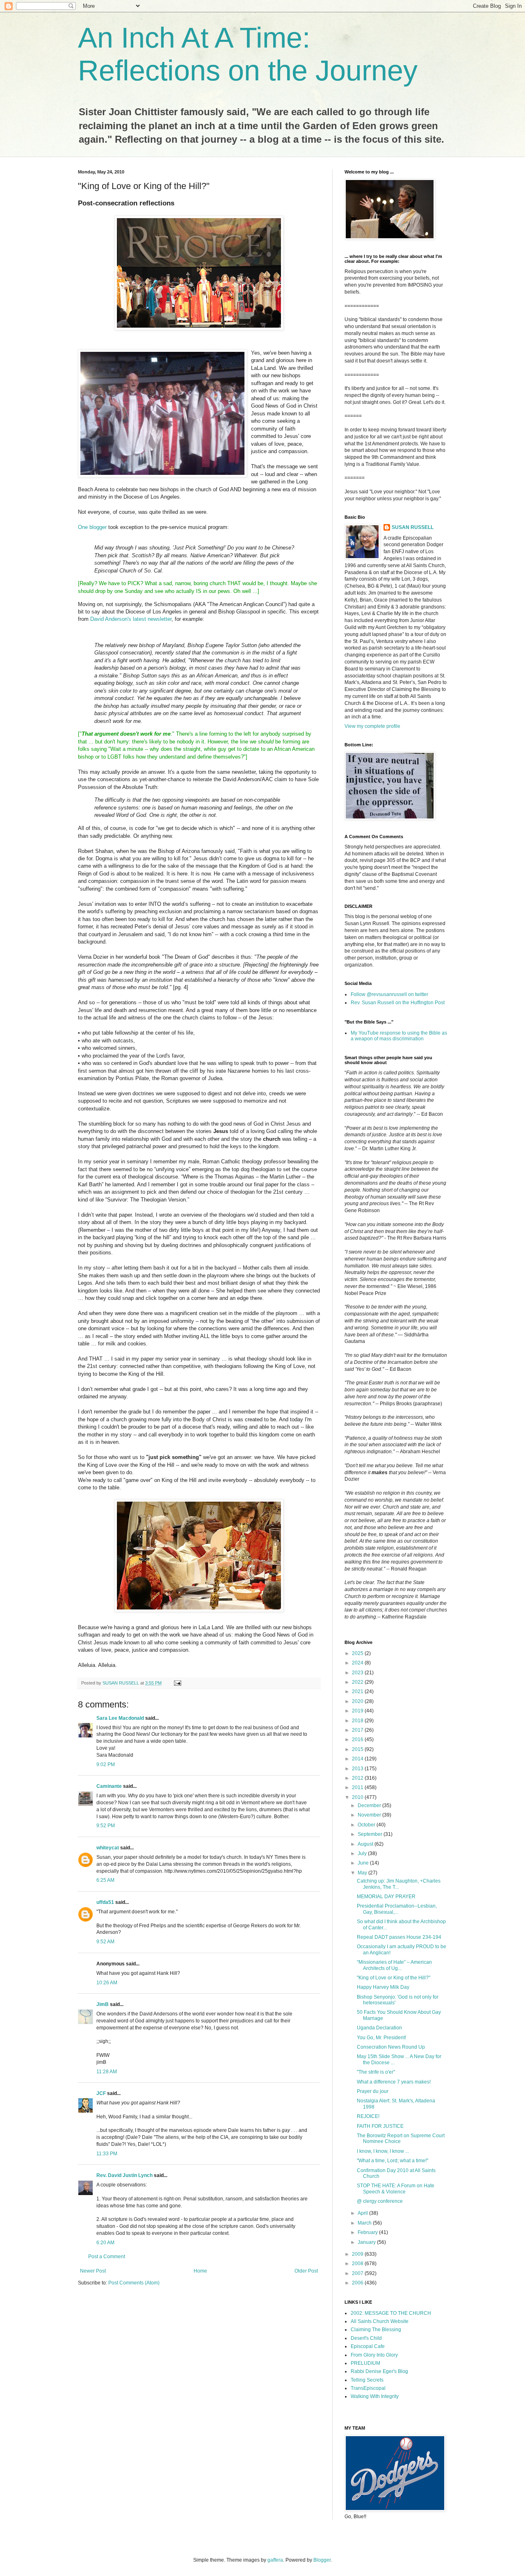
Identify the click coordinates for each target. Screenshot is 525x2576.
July (363, 1853)
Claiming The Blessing (376, 2330)
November (370, 1815)
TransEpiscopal (368, 2388)
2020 (358, 1701)
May (363, 1873)
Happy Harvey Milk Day (383, 1987)
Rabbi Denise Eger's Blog (379, 2371)
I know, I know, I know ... (383, 2151)
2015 (358, 1749)
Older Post (306, 2271)
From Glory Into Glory (374, 2355)
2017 (358, 1730)
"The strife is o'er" (376, 2072)
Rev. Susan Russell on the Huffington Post (398, 1003)
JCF (101, 2093)
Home (200, 2271)
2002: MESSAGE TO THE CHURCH (391, 2313)
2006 (358, 2283)
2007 (358, 2273)
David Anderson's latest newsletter (131, 619)
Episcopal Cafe (368, 2346)
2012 (358, 1778)
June (364, 1863)
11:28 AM (107, 2072)
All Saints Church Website (380, 2321)
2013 (358, 1769)
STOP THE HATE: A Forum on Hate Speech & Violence (396, 2188)
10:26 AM (107, 1983)
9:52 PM (106, 1826)
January (367, 2242)
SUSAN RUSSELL (413, 527)
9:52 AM (105, 1942)
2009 (358, 2254)
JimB (103, 2004)
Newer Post (93, 2271)
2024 (358, 1663)
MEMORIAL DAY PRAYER (386, 1897)
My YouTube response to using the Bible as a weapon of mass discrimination (399, 1036)
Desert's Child (366, 2338)
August (366, 1844)
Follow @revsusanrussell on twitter (389, 994)
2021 (358, 1691)
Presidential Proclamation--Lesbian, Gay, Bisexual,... (397, 1909)
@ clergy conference (380, 2201)
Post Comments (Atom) (134, 2283)
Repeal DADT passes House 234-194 (399, 1937)
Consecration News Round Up (391, 2047)
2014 (358, 1759)
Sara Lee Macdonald (120, 1718)
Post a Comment (107, 2257)
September (371, 1834)
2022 (358, 1682)
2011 (358, 1787)
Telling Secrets (367, 2380)
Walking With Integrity (375, 2396)
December (370, 1805)
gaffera (275, 2560)
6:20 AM (105, 2243)
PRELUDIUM (365, 2363)
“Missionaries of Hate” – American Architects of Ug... (394, 1965)
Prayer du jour (373, 2091)
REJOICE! (368, 2116)
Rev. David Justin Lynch (124, 2175)
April (363, 2213)
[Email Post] (177, 1683)
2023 (358, 1673)
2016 (358, 1739)
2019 (358, 1711)
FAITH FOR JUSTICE (380, 2126)
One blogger (93, 527)
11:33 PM (107, 2154)
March (365, 2223)
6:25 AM (105, 1880)
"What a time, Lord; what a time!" (393, 2161)
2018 (358, 1721)
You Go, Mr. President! (381, 2038)
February (368, 2232)
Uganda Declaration (379, 2028)
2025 (358, 1653)
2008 (358, 2264)
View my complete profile (372, 726)
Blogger (322, 2560)
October (367, 1825)
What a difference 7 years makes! (394, 2082)
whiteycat (108, 1848)
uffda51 (105, 1902)
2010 (358, 1797)
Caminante (109, 1786)
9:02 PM (106, 1764)
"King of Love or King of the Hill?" (394, 1978)
